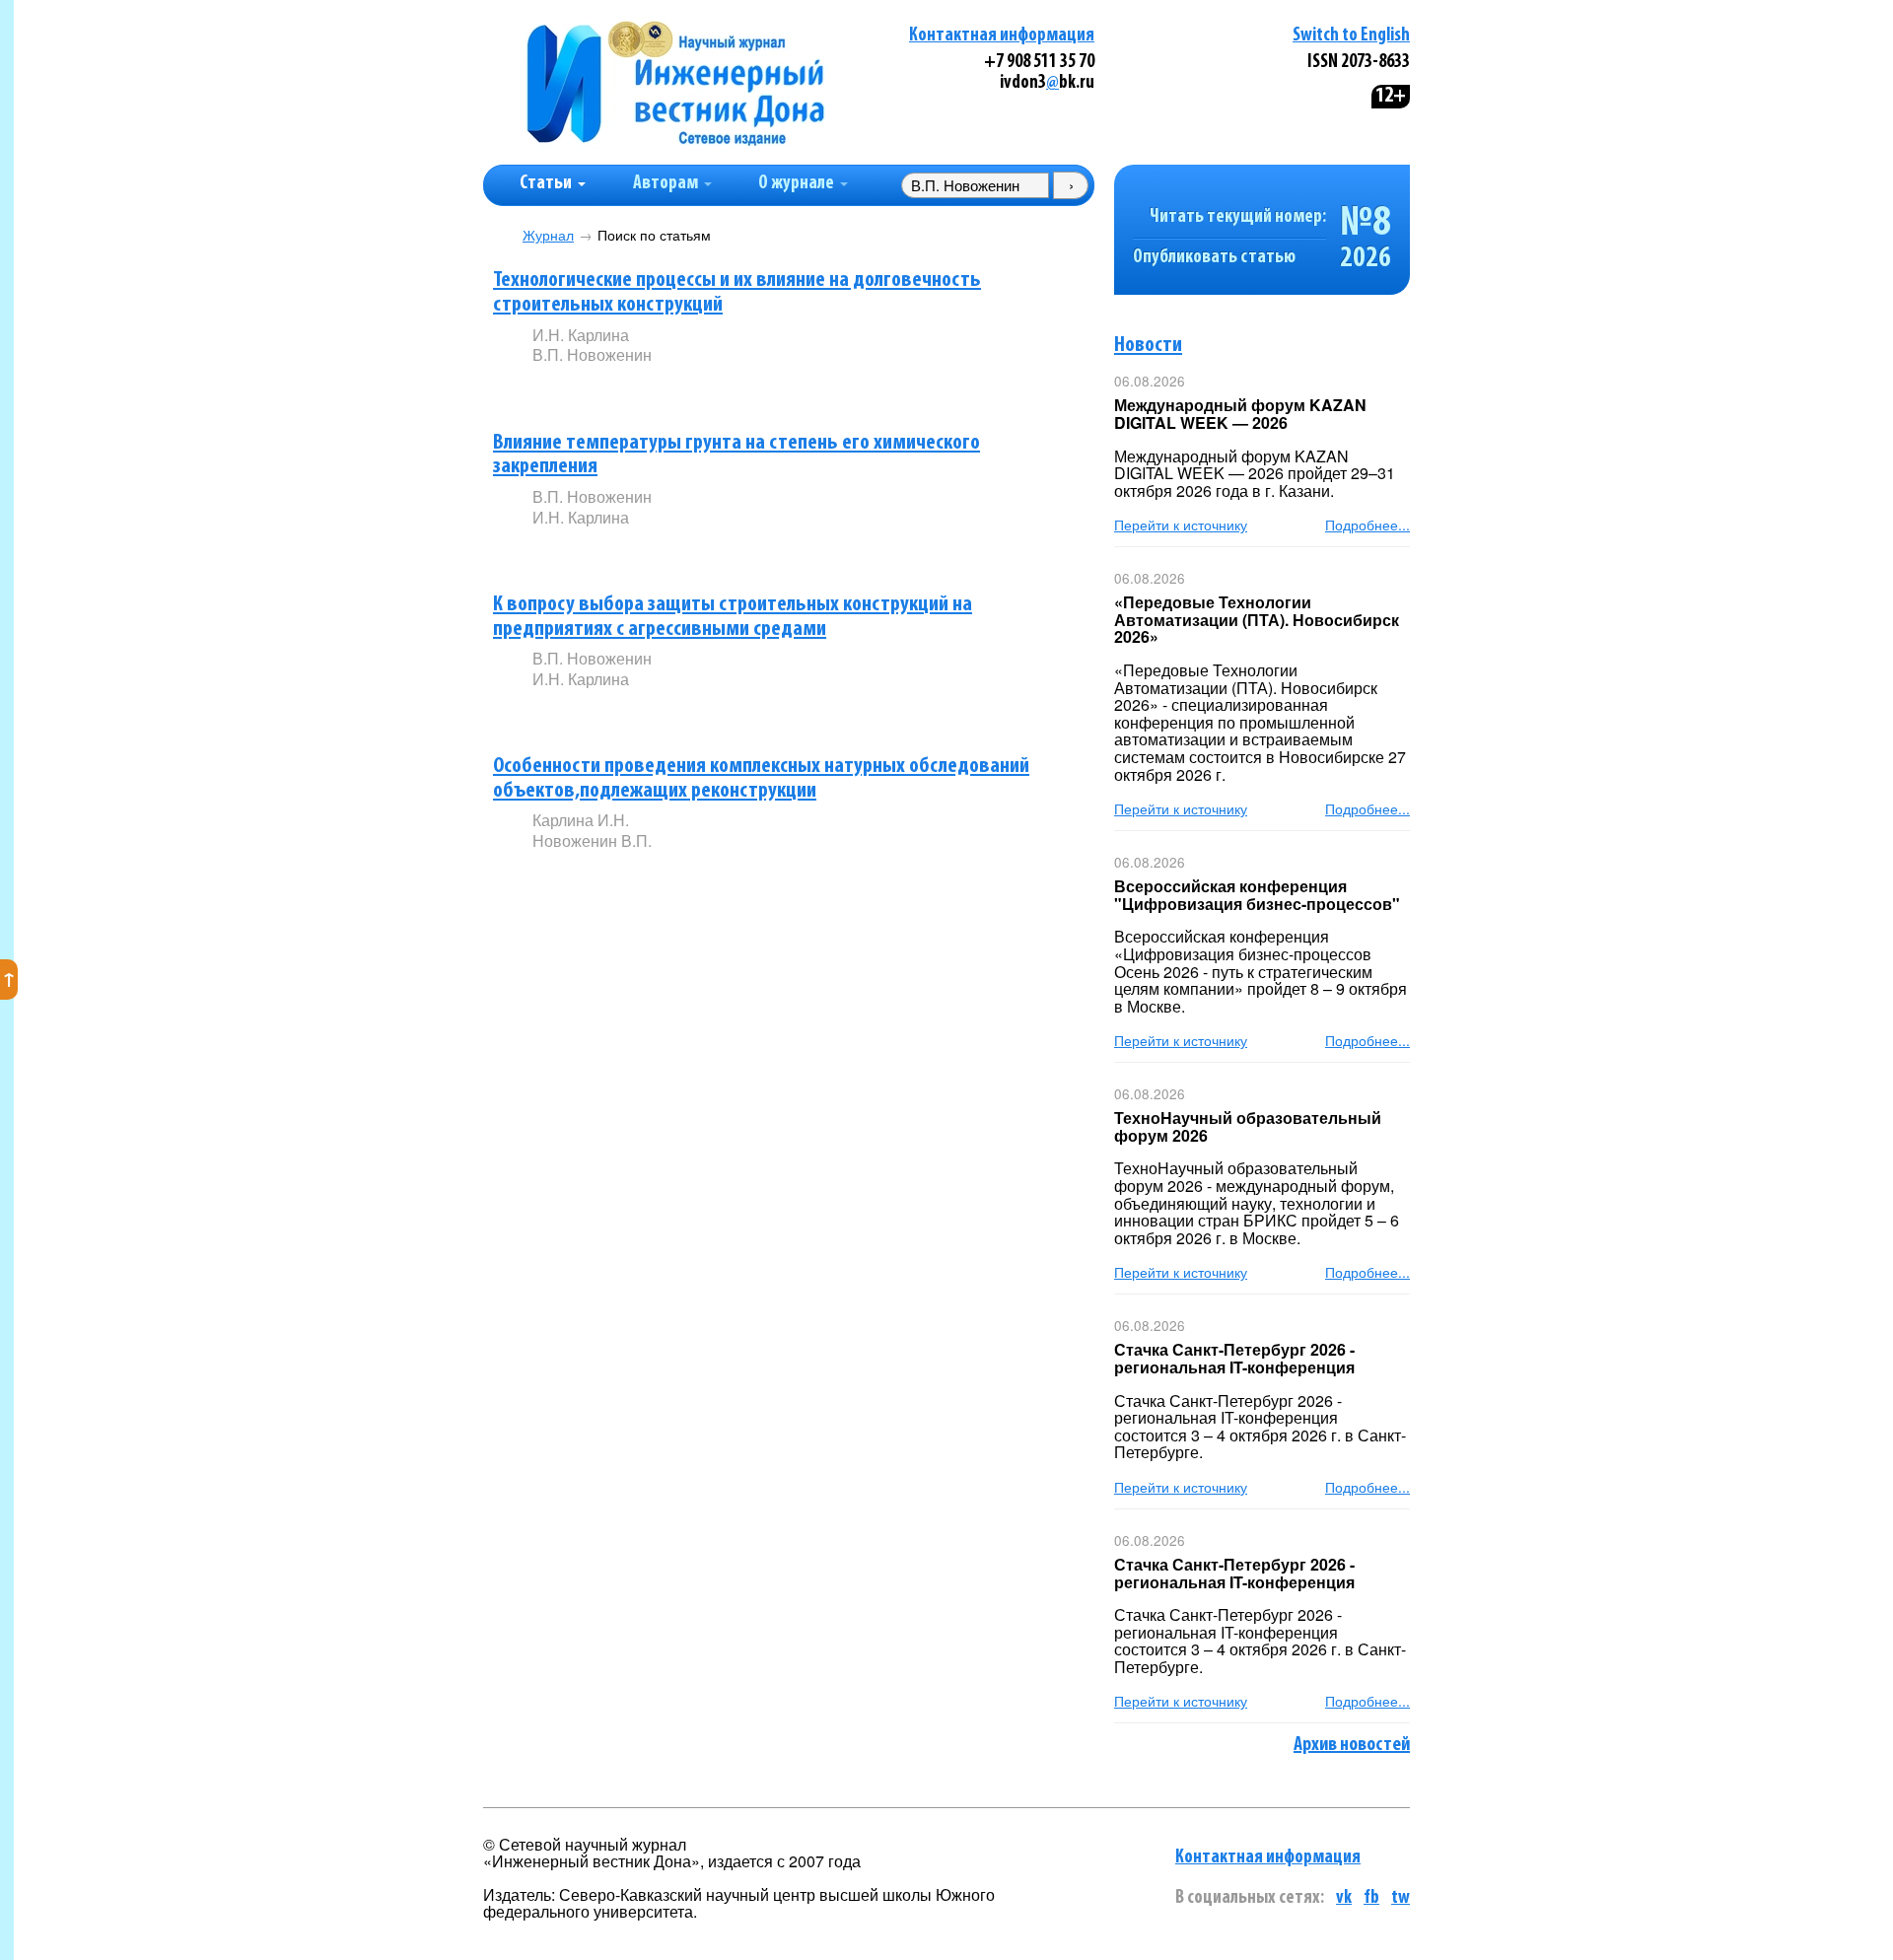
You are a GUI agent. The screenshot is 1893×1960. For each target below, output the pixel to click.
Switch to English (1351, 36)
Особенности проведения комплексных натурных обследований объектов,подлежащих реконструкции (761, 779)
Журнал (548, 235)
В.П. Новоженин (592, 354)
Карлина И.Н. (581, 820)
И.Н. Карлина (581, 335)
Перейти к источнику (1181, 525)
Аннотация (572, 389)
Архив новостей (1352, 1745)
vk (1344, 1898)
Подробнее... (1367, 525)
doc (765, 388)
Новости (1148, 346)
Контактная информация (1002, 36)
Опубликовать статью (1214, 258)
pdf (682, 388)
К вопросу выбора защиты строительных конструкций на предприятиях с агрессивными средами (733, 617)
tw (1401, 1898)
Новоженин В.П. (592, 840)
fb (1371, 1898)
